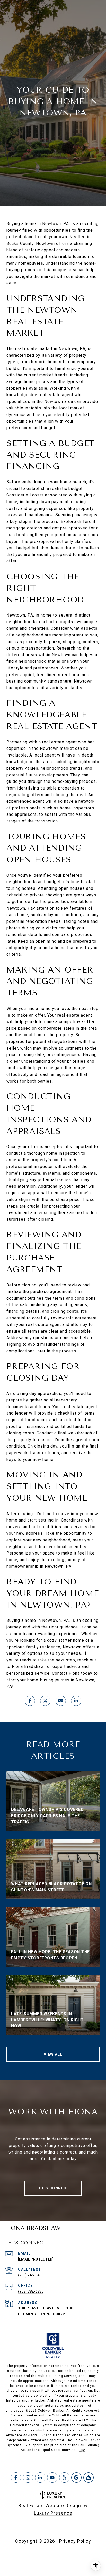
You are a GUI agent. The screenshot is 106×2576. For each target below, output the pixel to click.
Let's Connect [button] (53, 2188)
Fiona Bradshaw (28, 1667)
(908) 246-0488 (31, 2275)
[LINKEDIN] (40, 2478)
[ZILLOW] (89, 2478)
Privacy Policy (75, 2541)
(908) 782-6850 (31, 2291)
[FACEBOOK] (16, 2478)
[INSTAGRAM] (28, 2478)
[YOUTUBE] (52, 2478)
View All (53, 2054)
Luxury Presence (53, 2513)
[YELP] (64, 2478)
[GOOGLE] (76, 2478)
